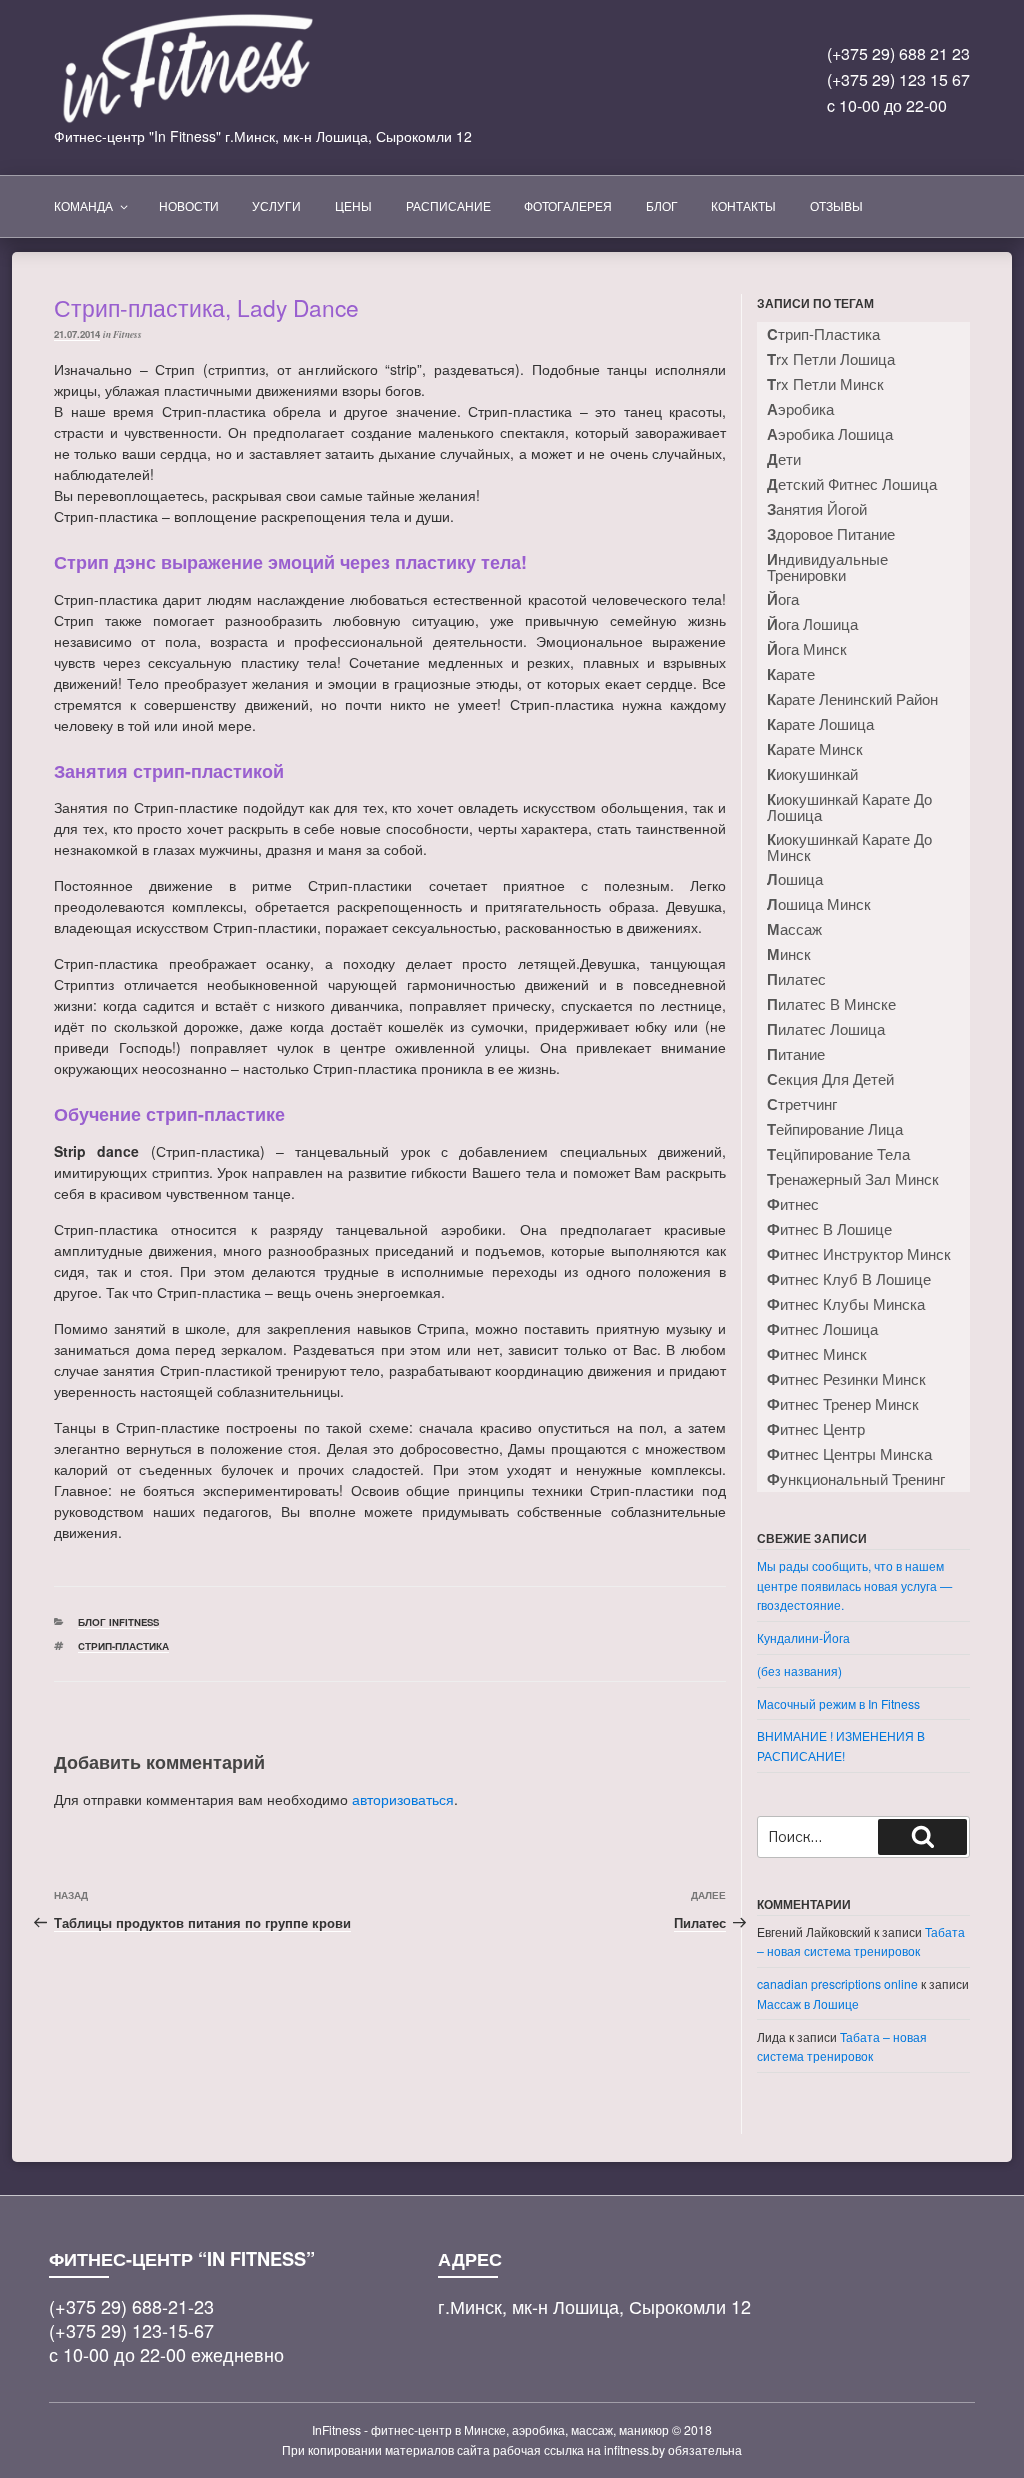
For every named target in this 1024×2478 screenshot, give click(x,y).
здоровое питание (831, 534)
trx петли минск (825, 384)
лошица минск (819, 904)
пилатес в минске (831, 1004)
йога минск (807, 649)
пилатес (796, 979)
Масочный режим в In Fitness (838, 1703)
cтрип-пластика (123, 1646)
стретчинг (802, 1104)
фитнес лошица (822, 1329)
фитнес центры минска (849, 1454)
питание (796, 1054)
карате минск (815, 749)
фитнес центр (816, 1429)
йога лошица (812, 624)
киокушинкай (812, 774)
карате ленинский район (852, 699)
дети (784, 459)
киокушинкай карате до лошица (849, 806)
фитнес (793, 1204)
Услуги (276, 205)
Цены (353, 205)
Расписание (448, 205)
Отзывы (836, 205)
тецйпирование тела (838, 1154)
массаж (794, 929)
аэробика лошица (830, 434)
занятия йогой (817, 509)
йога (783, 599)
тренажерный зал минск (853, 1179)
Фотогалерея (568, 205)
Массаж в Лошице (808, 2003)
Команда (83, 205)
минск (789, 954)
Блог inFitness (118, 1622)
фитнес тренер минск (843, 1404)
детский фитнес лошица (852, 484)
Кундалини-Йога (803, 1637)
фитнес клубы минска (846, 1304)
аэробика (800, 409)
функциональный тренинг (856, 1479)
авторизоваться (403, 1799)
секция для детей (830, 1079)
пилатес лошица (826, 1029)
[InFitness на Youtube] (675, 88)
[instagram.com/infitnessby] (546, 88)
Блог (662, 205)
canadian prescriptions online (837, 1983)
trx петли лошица (831, 359)
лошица (795, 879)
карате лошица (820, 724)
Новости (189, 205)
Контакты (743, 205)
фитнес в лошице (829, 1229)
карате (791, 674)
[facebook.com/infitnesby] (632, 88)
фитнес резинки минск (846, 1379)
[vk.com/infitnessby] (589, 88)
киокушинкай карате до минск (849, 846)
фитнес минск (817, 1354)
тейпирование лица (835, 1129)
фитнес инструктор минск (859, 1254)
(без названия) (799, 1670)
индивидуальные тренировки (827, 566)
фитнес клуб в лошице (849, 1279)
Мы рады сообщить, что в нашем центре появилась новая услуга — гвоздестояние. (854, 1585)
